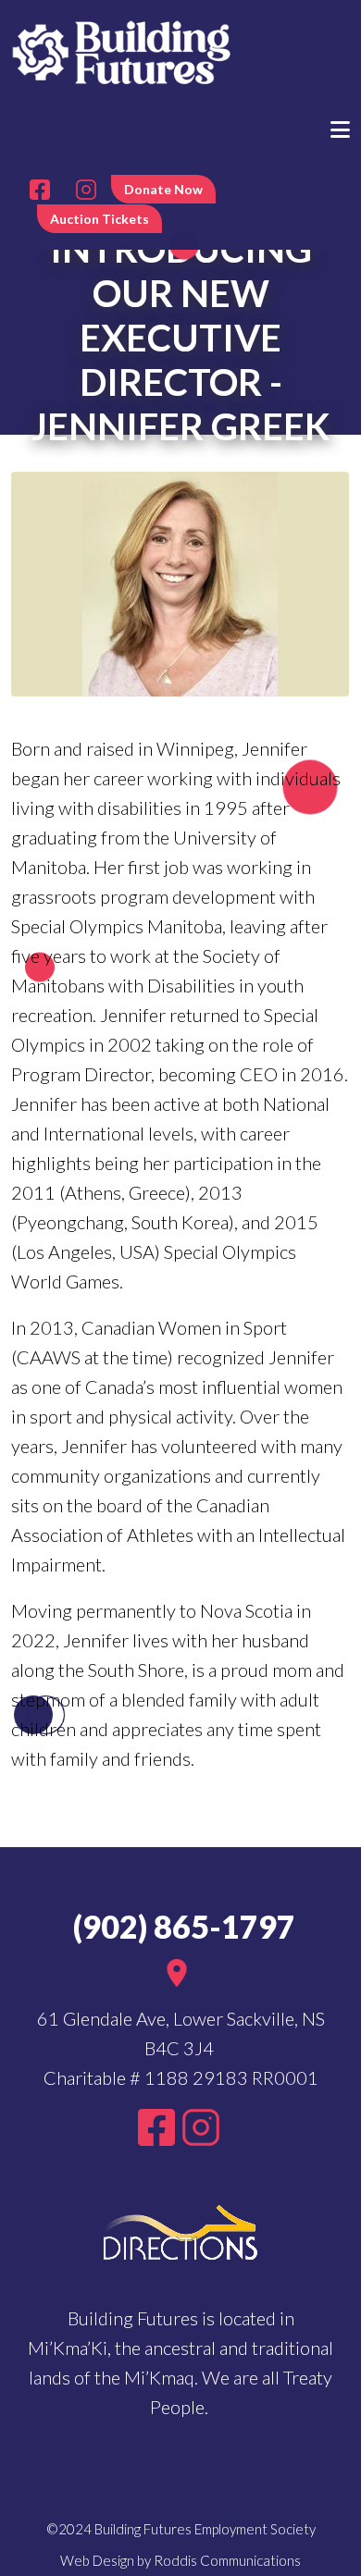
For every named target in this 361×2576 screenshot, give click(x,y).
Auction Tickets (100, 219)
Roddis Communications (227, 2560)
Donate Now (163, 189)
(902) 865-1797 (181, 1926)
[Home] (122, 50)
